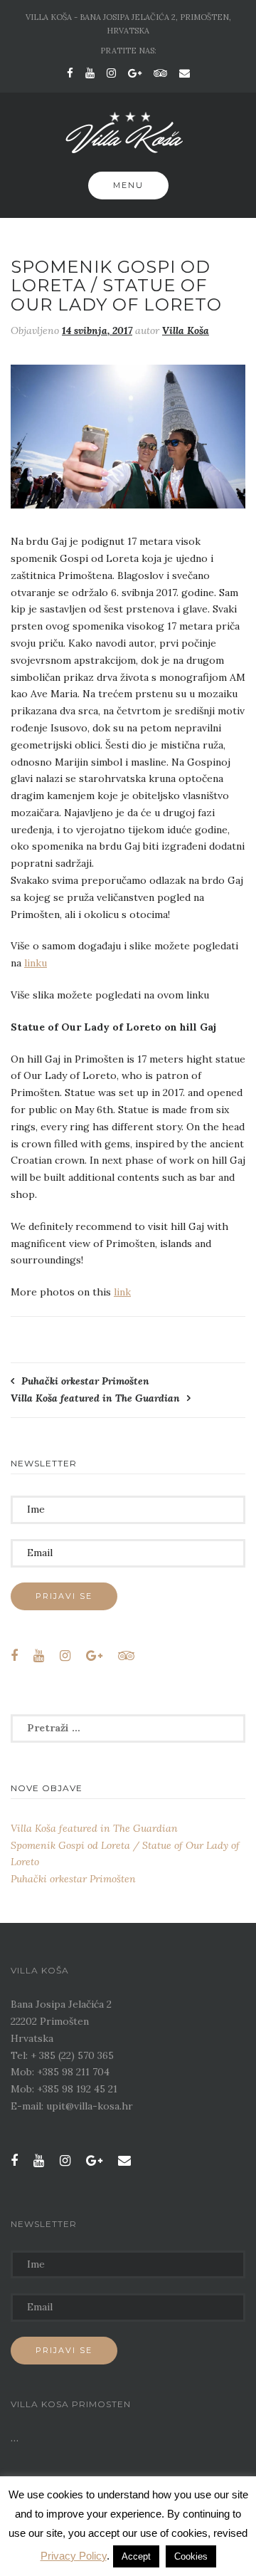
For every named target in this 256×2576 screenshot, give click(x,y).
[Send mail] (185, 73)
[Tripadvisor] (160, 73)
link (122, 1292)
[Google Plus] (135, 73)
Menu (128, 185)
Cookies (191, 2556)
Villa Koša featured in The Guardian (95, 1398)
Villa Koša (186, 330)
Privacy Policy (74, 2556)
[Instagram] (111, 73)
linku (36, 963)
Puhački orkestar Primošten (85, 1381)
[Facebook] (70, 73)
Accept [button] (136, 2556)
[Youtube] (90, 73)
